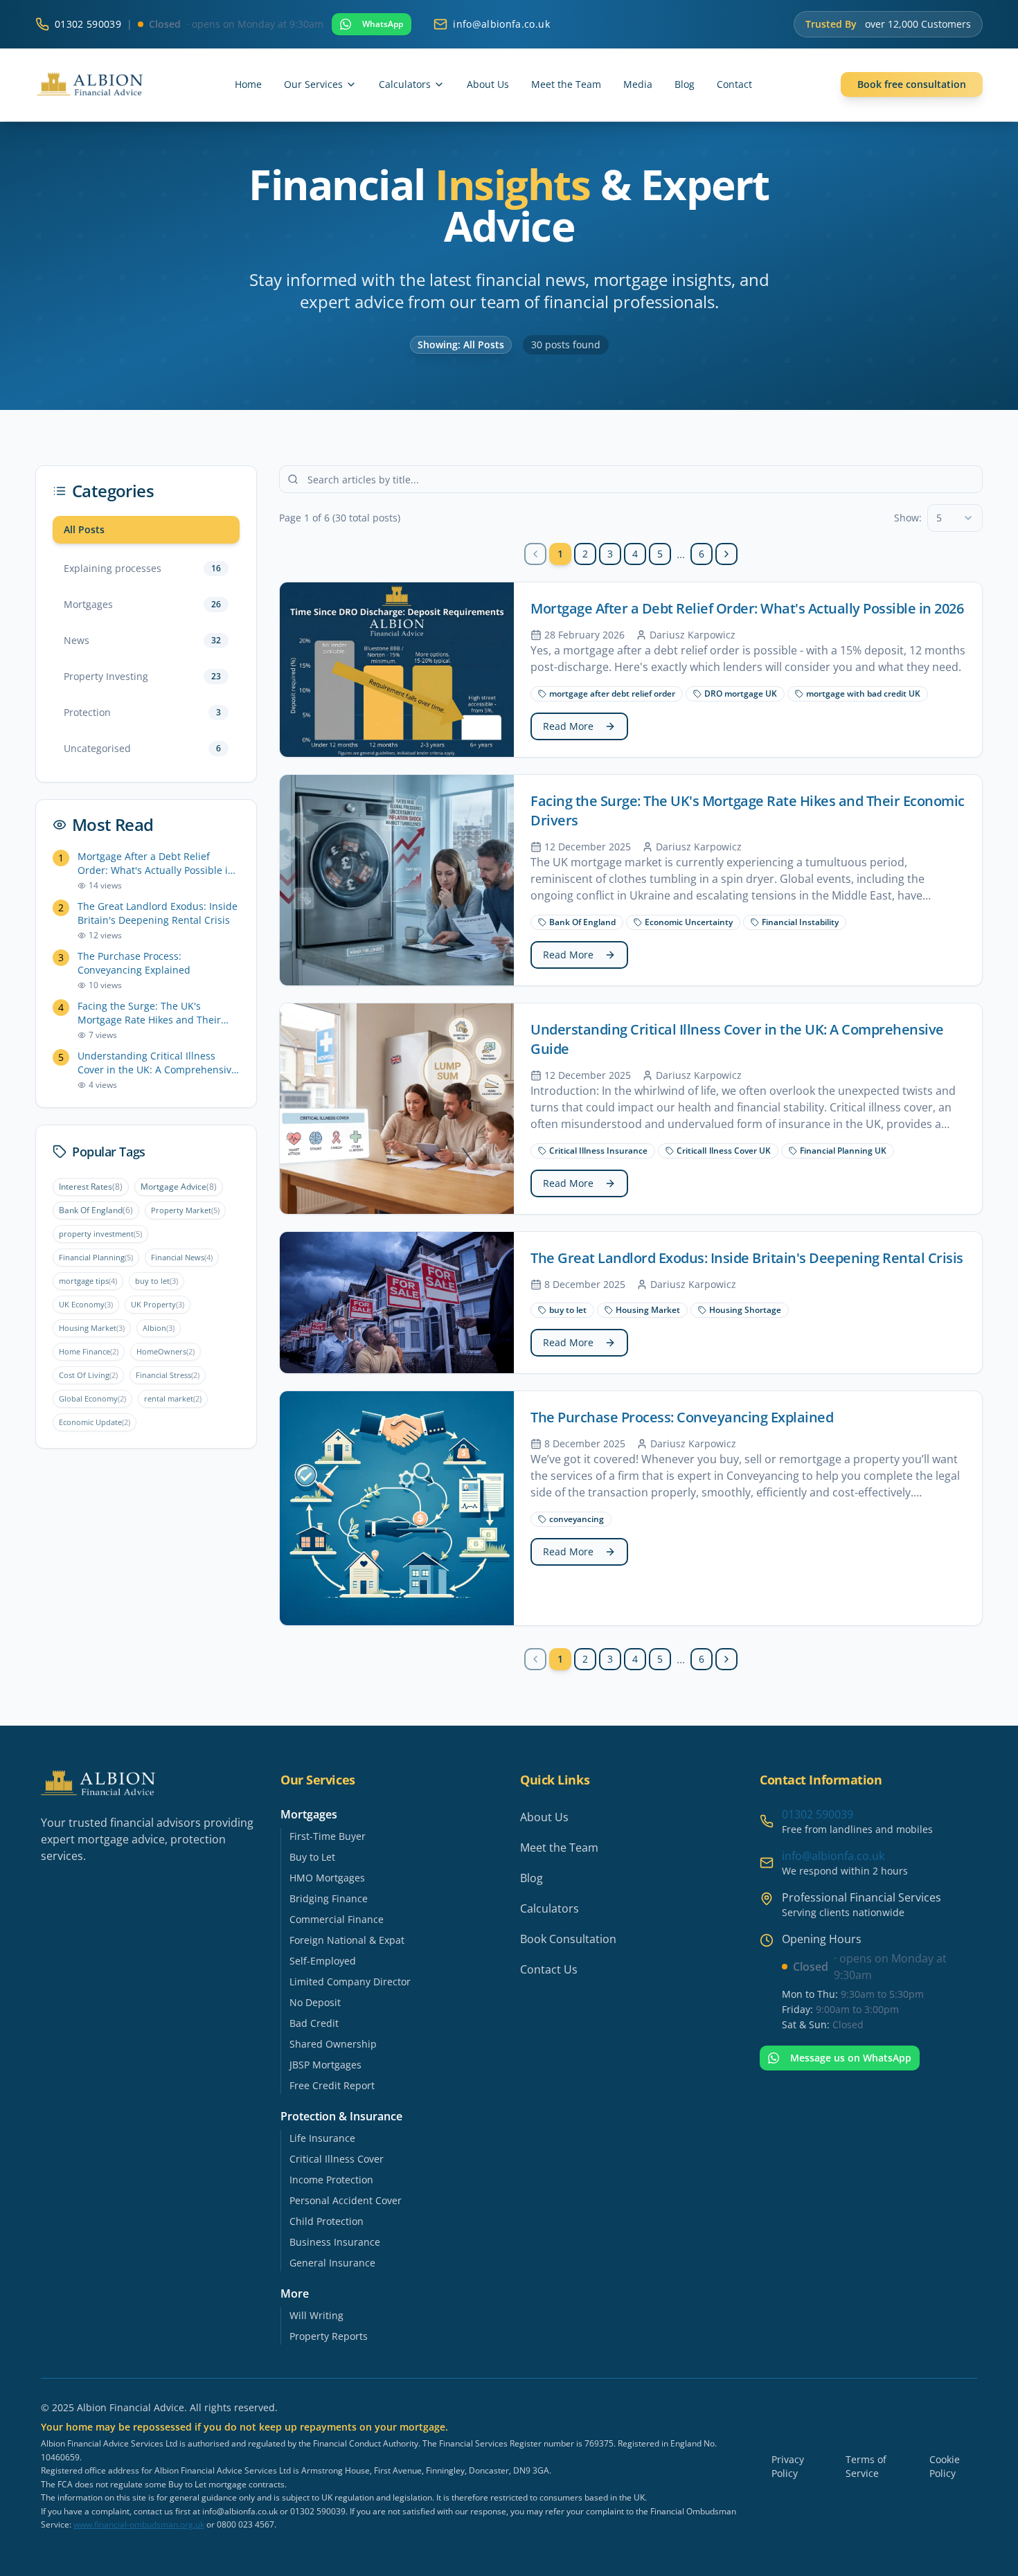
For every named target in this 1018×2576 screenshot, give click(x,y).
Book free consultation (912, 84)
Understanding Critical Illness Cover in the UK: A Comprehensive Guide (157, 1063)
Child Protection (327, 2221)
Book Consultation (568, 1939)
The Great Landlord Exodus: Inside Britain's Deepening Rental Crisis (158, 913)
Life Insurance (322, 2138)
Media (638, 84)
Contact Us (549, 1969)
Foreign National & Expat (347, 1940)
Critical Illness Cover (337, 2159)
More (295, 2293)
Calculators (405, 84)
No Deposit (315, 2002)
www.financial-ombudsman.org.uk (139, 2524)
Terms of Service (866, 2466)
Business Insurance (335, 2242)
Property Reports (329, 2336)
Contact (734, 84)
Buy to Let (312, 1857)
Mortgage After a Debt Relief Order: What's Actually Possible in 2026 (156, 864)
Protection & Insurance (341, 2116)
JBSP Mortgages (325, 2065)
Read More (568, 726)
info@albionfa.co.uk (833, 1856)
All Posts (84, 529)
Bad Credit (314, 2023)
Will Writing (316, 2315)
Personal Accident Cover (346, 2200)
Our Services (313, 84)
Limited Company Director (350, 1982)
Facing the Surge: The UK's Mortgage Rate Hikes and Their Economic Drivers (149, 1013)
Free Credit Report (332, 2085)
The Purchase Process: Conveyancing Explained (134, 963)
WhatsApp (383, 24)
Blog (685, 84)
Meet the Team (566, 84)
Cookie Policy (945, 2466)
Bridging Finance (329, 1898)
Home (248, 84)
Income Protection (331, 2180)
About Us (488, 84)
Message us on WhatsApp (851, 2058)
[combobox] (955, 518)
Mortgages (309, 1814)
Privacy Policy (788, 2466)
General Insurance (332, 2263)
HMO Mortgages (327, 1878)
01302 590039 (88, 24)
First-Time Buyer (328, 1836)
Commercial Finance (337, 1919)
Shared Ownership (333, 2044)
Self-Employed (323, 1961)
